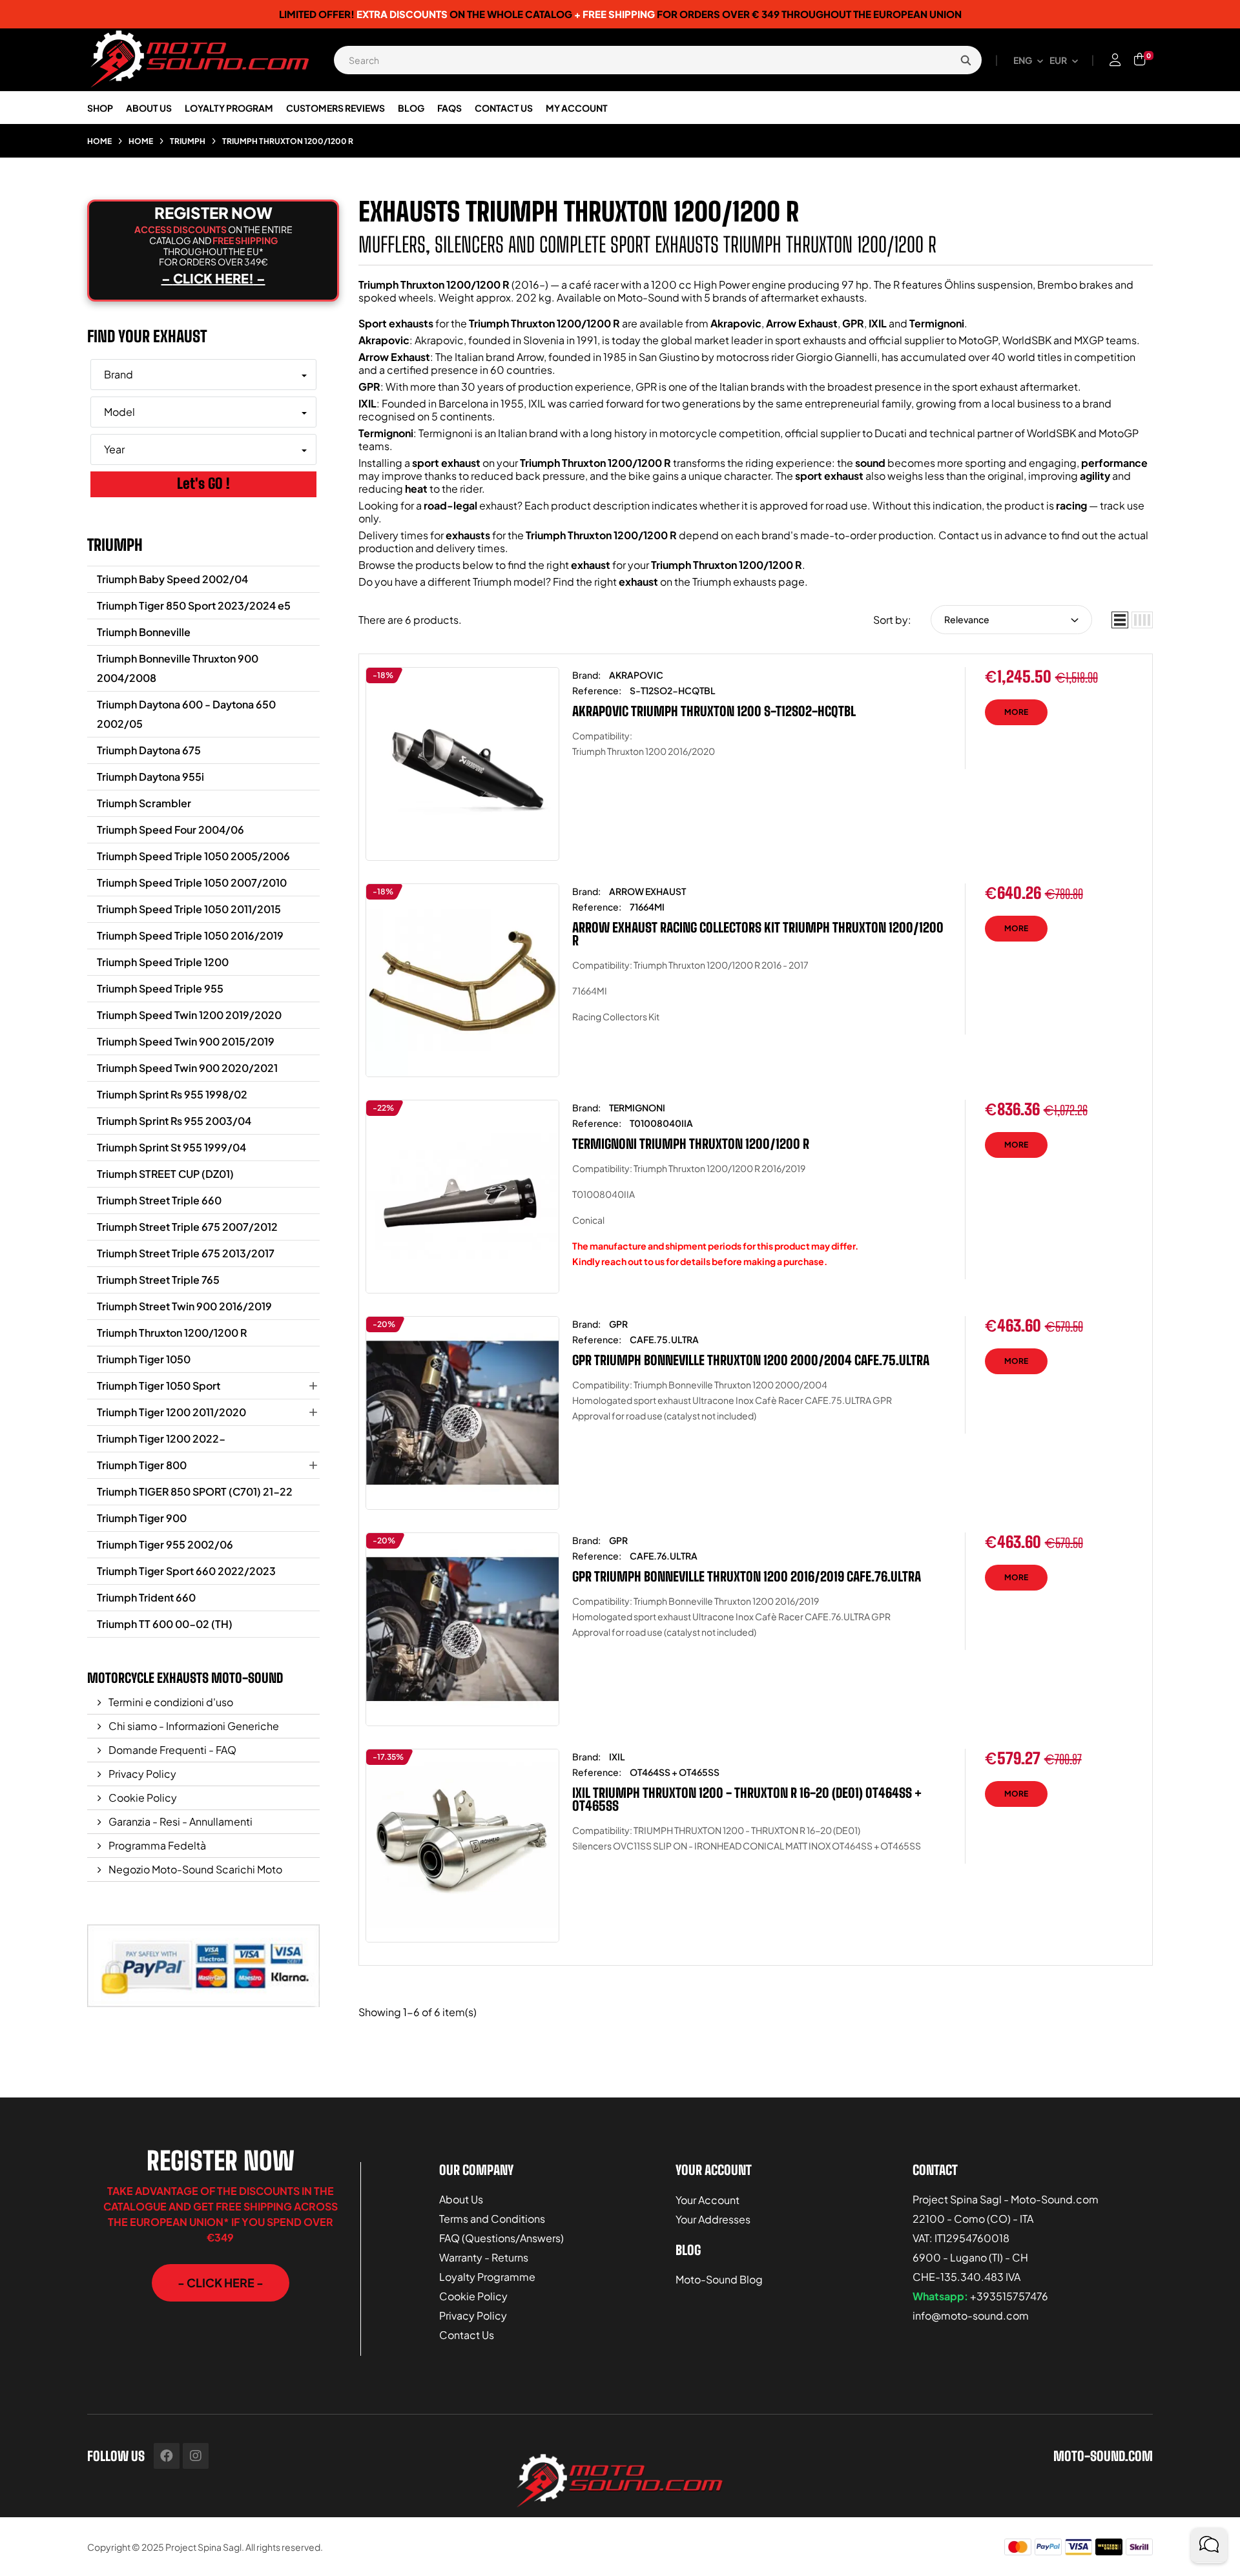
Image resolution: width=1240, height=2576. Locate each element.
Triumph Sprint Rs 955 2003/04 (174, 1121)
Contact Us (467, 2335)
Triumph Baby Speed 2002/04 (172, 579)
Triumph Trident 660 (146, 1597)
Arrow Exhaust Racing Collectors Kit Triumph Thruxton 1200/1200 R (758, 934)
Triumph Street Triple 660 (159, 1200)
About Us (461, 2199)
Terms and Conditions (492, 2219)
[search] (966, 60)
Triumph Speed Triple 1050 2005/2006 (193, 856)
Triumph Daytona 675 (149, 750)
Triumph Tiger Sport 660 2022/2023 (186, 1571)
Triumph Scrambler (144, 803)
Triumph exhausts (734, 582)
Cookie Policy (142, 1798)
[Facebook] (167, 2456)
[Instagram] (196, 2456)
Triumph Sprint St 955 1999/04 (171, 1147)
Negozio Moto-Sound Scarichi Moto (194, 1869)
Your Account (708, 2200)
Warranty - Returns (484, 2257)
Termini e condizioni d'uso (170, 1702)
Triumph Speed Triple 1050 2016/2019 (190, 935)
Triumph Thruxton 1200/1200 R (172, 1333)
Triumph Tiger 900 (142, 1518)
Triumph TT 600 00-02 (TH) (165, 1624)
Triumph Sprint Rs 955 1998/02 (172, 1094)
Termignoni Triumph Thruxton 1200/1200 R (691, 1144)
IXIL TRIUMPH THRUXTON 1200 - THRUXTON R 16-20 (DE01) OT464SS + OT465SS (747, 1799)
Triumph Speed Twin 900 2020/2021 (187, 1068)
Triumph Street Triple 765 (158, 1280)
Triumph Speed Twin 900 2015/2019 (186, 1041)
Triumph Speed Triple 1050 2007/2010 (192, 882)
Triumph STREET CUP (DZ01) (165, 1174)
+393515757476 (1009, 2296)
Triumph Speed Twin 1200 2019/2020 (189, 1015)
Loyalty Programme (487, 2277)
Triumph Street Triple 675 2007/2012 (187, 1227)
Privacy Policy (141, 1774)
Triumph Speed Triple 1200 (163, 962)
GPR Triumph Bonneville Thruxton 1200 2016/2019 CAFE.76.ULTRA (747, 1576)
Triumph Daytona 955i (150, 777)
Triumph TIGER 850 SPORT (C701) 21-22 (195, 1491)
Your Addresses (713, 2219)
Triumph (115, 545)
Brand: (586, 675)
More (1016, 712)
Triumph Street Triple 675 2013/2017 (186, 1253)
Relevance (967, 619)
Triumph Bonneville (144, 632)
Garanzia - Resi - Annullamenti (180, 1821)
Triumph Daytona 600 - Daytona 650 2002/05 (186, 714)
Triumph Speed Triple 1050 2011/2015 (189, 909)
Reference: (597, 690)
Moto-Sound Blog (719, 2279)
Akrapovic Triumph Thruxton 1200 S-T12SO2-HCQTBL (714, 711)
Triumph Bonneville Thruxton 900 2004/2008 (178, 668)
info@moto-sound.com (971, 2315)
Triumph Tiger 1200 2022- (161, 1438)
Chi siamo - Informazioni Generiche (193, 1726)
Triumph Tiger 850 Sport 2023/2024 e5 (194, 605)
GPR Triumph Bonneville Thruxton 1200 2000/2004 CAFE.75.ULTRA (751, 1360)
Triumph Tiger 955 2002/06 (165, 1544)
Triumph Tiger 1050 (144, 1359)
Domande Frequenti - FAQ (171, 1750)
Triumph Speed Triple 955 (160, 988)
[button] (221, 2283)
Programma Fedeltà (156, 1845)
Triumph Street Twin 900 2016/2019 (184, 1306)
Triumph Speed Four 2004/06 (170, 829)
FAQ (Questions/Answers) (501, 2238)
